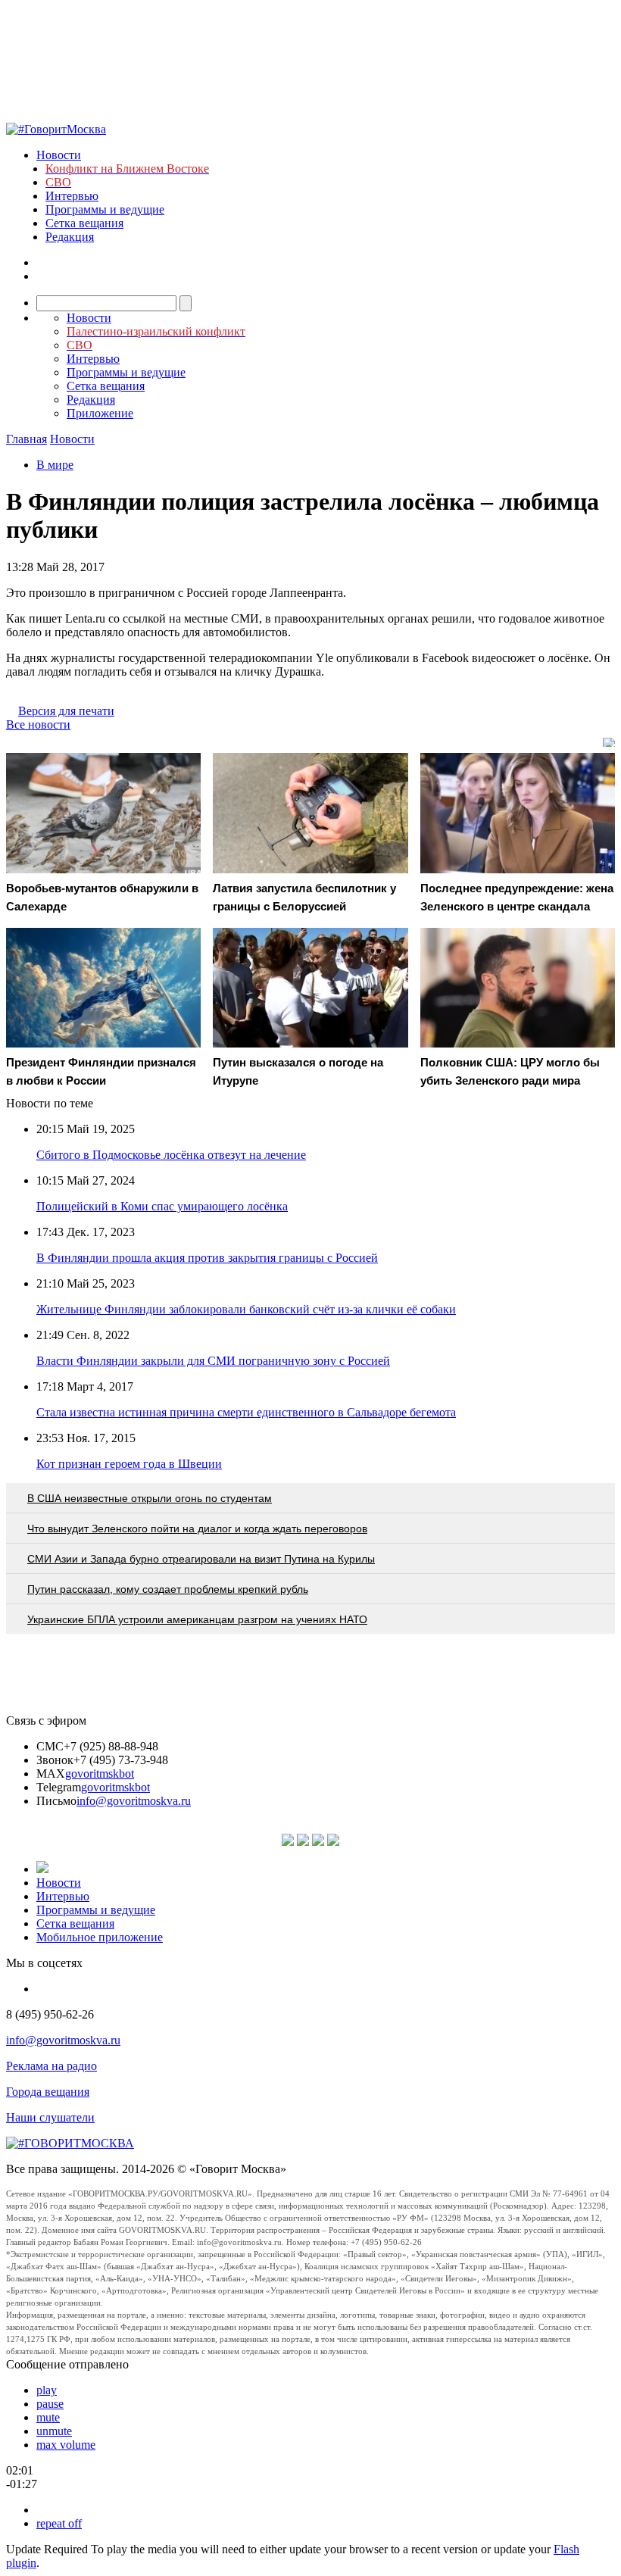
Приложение (100, 413)
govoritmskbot (100, 1774)
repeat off (59, 2523)
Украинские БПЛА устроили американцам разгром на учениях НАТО (197, 1619)
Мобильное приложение (100, 1937)
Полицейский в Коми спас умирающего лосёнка (162, 1206)
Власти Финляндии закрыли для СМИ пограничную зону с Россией (213, 1361)
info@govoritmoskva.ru (134, 1801)
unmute (54, 2431)
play (47, 2390)
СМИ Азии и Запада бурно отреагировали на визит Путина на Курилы (201, 1559)
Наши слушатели (50, 2117)
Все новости (38, 724)
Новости (59, 155)
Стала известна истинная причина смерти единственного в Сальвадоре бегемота (246, 1412)
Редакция (70, 237)
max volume (66, 2445)
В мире (55, 465)
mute (48, 2417)
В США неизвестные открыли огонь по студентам (150, 1498)
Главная (27, 439)
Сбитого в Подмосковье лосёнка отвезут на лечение (171, 1155)
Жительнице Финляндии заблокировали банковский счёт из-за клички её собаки (246, 1309)
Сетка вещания (84, 223)
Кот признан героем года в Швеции (129, 1464)
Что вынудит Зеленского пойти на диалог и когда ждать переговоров (197, 1528)
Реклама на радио (51, 2066)
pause (50, 2404)
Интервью (72, 196)
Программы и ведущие (105, 209)
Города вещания (48, 2092)
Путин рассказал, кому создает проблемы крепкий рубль (168, 1589)
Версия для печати (66, 711)
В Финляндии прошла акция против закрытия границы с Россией (207, 1258)
